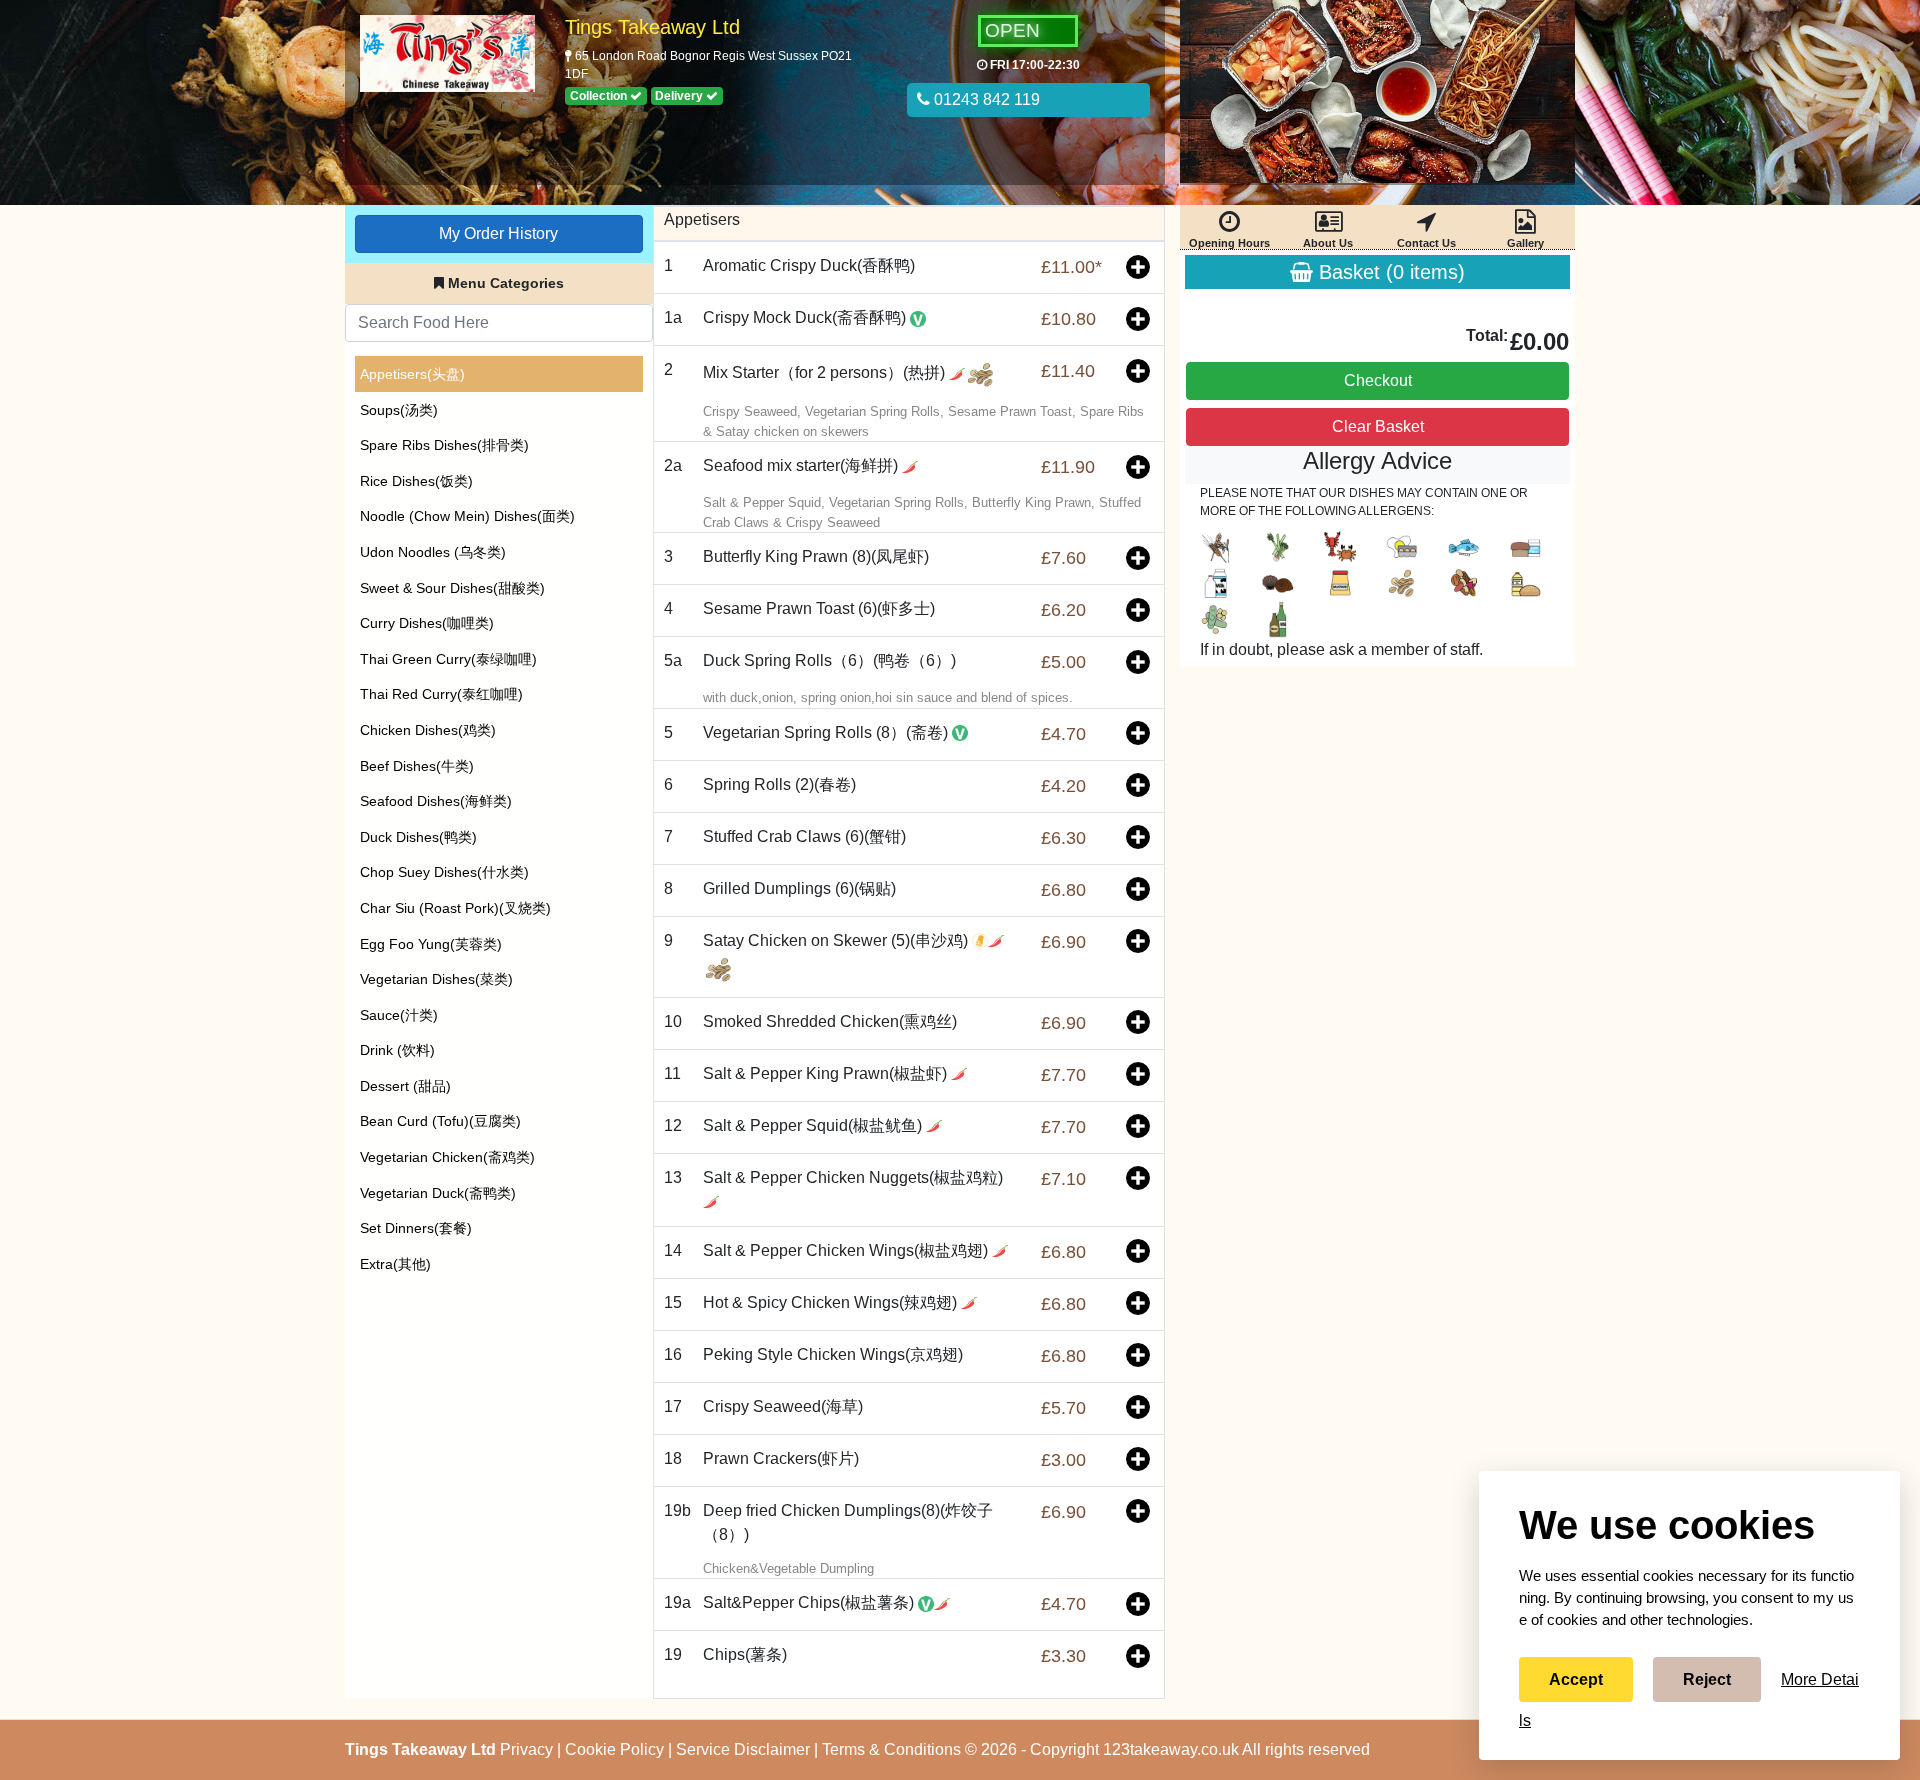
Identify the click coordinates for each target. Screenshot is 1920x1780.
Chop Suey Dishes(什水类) (444, 872)
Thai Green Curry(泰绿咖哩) (448, 659)
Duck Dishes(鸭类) (418, 837)
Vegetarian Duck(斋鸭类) (438, 1193)
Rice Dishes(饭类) (416, 481)
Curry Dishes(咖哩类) (427, 623)
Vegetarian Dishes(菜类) (436, 979)
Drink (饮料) (397, 1050)
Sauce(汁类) (399, 1015)
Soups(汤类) (399, 410)
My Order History (498, 233)
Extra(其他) (395, 1264)
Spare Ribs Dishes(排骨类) (444, 445)
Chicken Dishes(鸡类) (428, 730)
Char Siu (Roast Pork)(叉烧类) (455, 908)
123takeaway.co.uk (1171, 1749)
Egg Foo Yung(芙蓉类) (431, 944)
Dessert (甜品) (405, 1086)
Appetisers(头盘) (412, 374)
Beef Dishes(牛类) (417, 766)
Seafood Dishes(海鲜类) (436, 801)
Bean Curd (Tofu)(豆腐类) (440, 1121)
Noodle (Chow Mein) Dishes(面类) (467, 516)
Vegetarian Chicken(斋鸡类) (447, 1157)
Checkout (1378, 380)
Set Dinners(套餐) (416, 1228)
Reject (1707, 1679)
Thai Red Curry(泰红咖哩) (441, 694)
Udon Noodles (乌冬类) (433, 552)
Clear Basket (1378, 426)
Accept (1576, 1679)
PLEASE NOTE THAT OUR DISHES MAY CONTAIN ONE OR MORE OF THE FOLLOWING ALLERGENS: (1364, 502)
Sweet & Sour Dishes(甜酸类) (452, 588)
